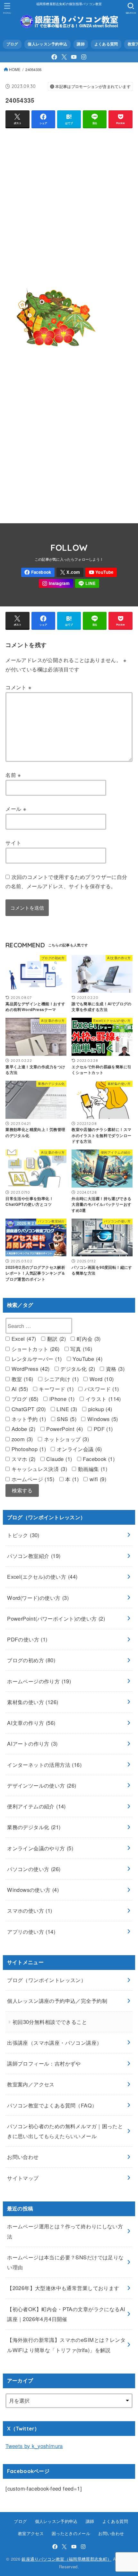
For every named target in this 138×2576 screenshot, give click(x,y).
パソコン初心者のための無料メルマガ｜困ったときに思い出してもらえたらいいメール (65, 2131)
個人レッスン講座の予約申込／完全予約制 (57, 2001)
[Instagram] (84, 57)
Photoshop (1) (28, 1449)
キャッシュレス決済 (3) (38, 1469)
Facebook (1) (98, 1459)
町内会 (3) (88, 1339)
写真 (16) (80, 1349)
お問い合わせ (23, 2157)
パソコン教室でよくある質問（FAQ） (52, 2105)
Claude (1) (58, 1459)
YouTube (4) (87, 1359)
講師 (81, 44)
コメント (18, 687)
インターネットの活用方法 (44, 1765)
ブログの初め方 (31, 1660)
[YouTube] (74, 57)
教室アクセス (31, 2533)
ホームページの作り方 (39, 1681)
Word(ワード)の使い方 (38, 1598)
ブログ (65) (24, 1399)
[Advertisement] (69, 202)
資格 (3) (114, 1369)
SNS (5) (66, 1419)
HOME (15, 69)
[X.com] (64, 57)
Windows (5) (102, 1419)
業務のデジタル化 (34, 1827)
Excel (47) (23, 1339)
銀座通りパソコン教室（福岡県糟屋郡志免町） (66, 2559)
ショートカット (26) (34, 1349)
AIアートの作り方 (32, 1743)
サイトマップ (23, 2178)
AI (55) (19, 1389)
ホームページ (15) (32, 1479)
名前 (13, 775)
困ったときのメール (71, 2533)
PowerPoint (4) (64, 1429)
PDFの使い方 (27, 1639)
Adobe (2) (22, 1429)
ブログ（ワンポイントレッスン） (47, 1980)
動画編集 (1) (92, 1469)
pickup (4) (99, 1409)
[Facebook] (54, 57)
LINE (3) (66, 1409)
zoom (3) (21, 1439)
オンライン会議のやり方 (40, 1848)
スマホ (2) (22, 1459)
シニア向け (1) (60, 1379)
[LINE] (87, 584)
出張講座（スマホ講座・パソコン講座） (54, 2043)
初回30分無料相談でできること (50, 2022)
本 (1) (71, 1479)
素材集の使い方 (33, 1702)
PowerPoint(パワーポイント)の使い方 (56, 1618)
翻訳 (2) (56, 1339)
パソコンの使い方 (34, 1869)
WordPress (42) (30, 1369)
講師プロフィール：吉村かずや (44, 2063)
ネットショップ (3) (65, 1439)
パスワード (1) (101, 1389)
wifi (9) (97, 1479)
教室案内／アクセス (31, 2084)
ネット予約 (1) (28, 1419)
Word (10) (101, 1379)
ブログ (12, 44)
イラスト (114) (102, 1399)
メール (16, 809)
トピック (23, 1535)
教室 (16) (21, 1379)
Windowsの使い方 (33, 1890)
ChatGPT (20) (28, 1409)
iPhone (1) (61, 1399)
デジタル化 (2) (77, 1369)
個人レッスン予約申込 (47, 44)
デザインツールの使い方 (42, 1785)
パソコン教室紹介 (34, 1556)
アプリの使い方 (31, 1932)
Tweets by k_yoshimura (34, 2446)
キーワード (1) (55, 1389)
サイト (13, 842)
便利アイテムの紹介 (36, 1806)
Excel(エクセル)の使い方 (42, 1576)
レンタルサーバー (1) (36, 1359)
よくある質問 (106, 44)
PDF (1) (102, 1429)
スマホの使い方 (30, 1910)
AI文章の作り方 (31, 1723)
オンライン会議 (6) (78, 1449)
